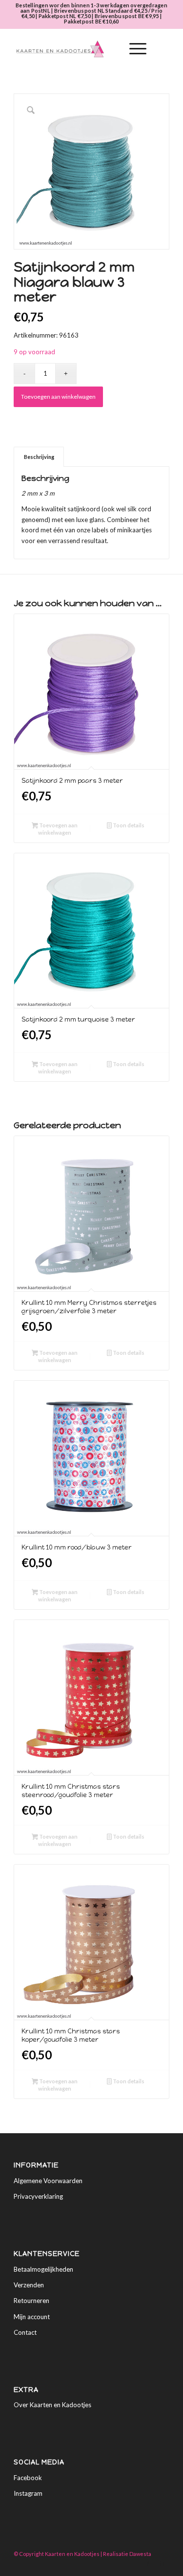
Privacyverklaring (38, 2196)
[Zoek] (110, 49)
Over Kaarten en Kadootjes (52, 2405)
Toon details (128, 825)
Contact (25, 2332)
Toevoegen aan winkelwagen (58, 397)
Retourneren (31, 2301)
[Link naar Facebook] (147, 2564)
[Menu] (133, 49)
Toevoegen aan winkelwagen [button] (58, 829)
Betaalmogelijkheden (43, 2269)
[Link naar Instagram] (162, 2564)
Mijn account (32, 2317)
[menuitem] (110, 49)
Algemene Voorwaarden (48, 2181)
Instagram (28, 2493)
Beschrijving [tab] (39, 457)
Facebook (28, 2478)
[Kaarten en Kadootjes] (76, 49)
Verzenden (29, 2285)
